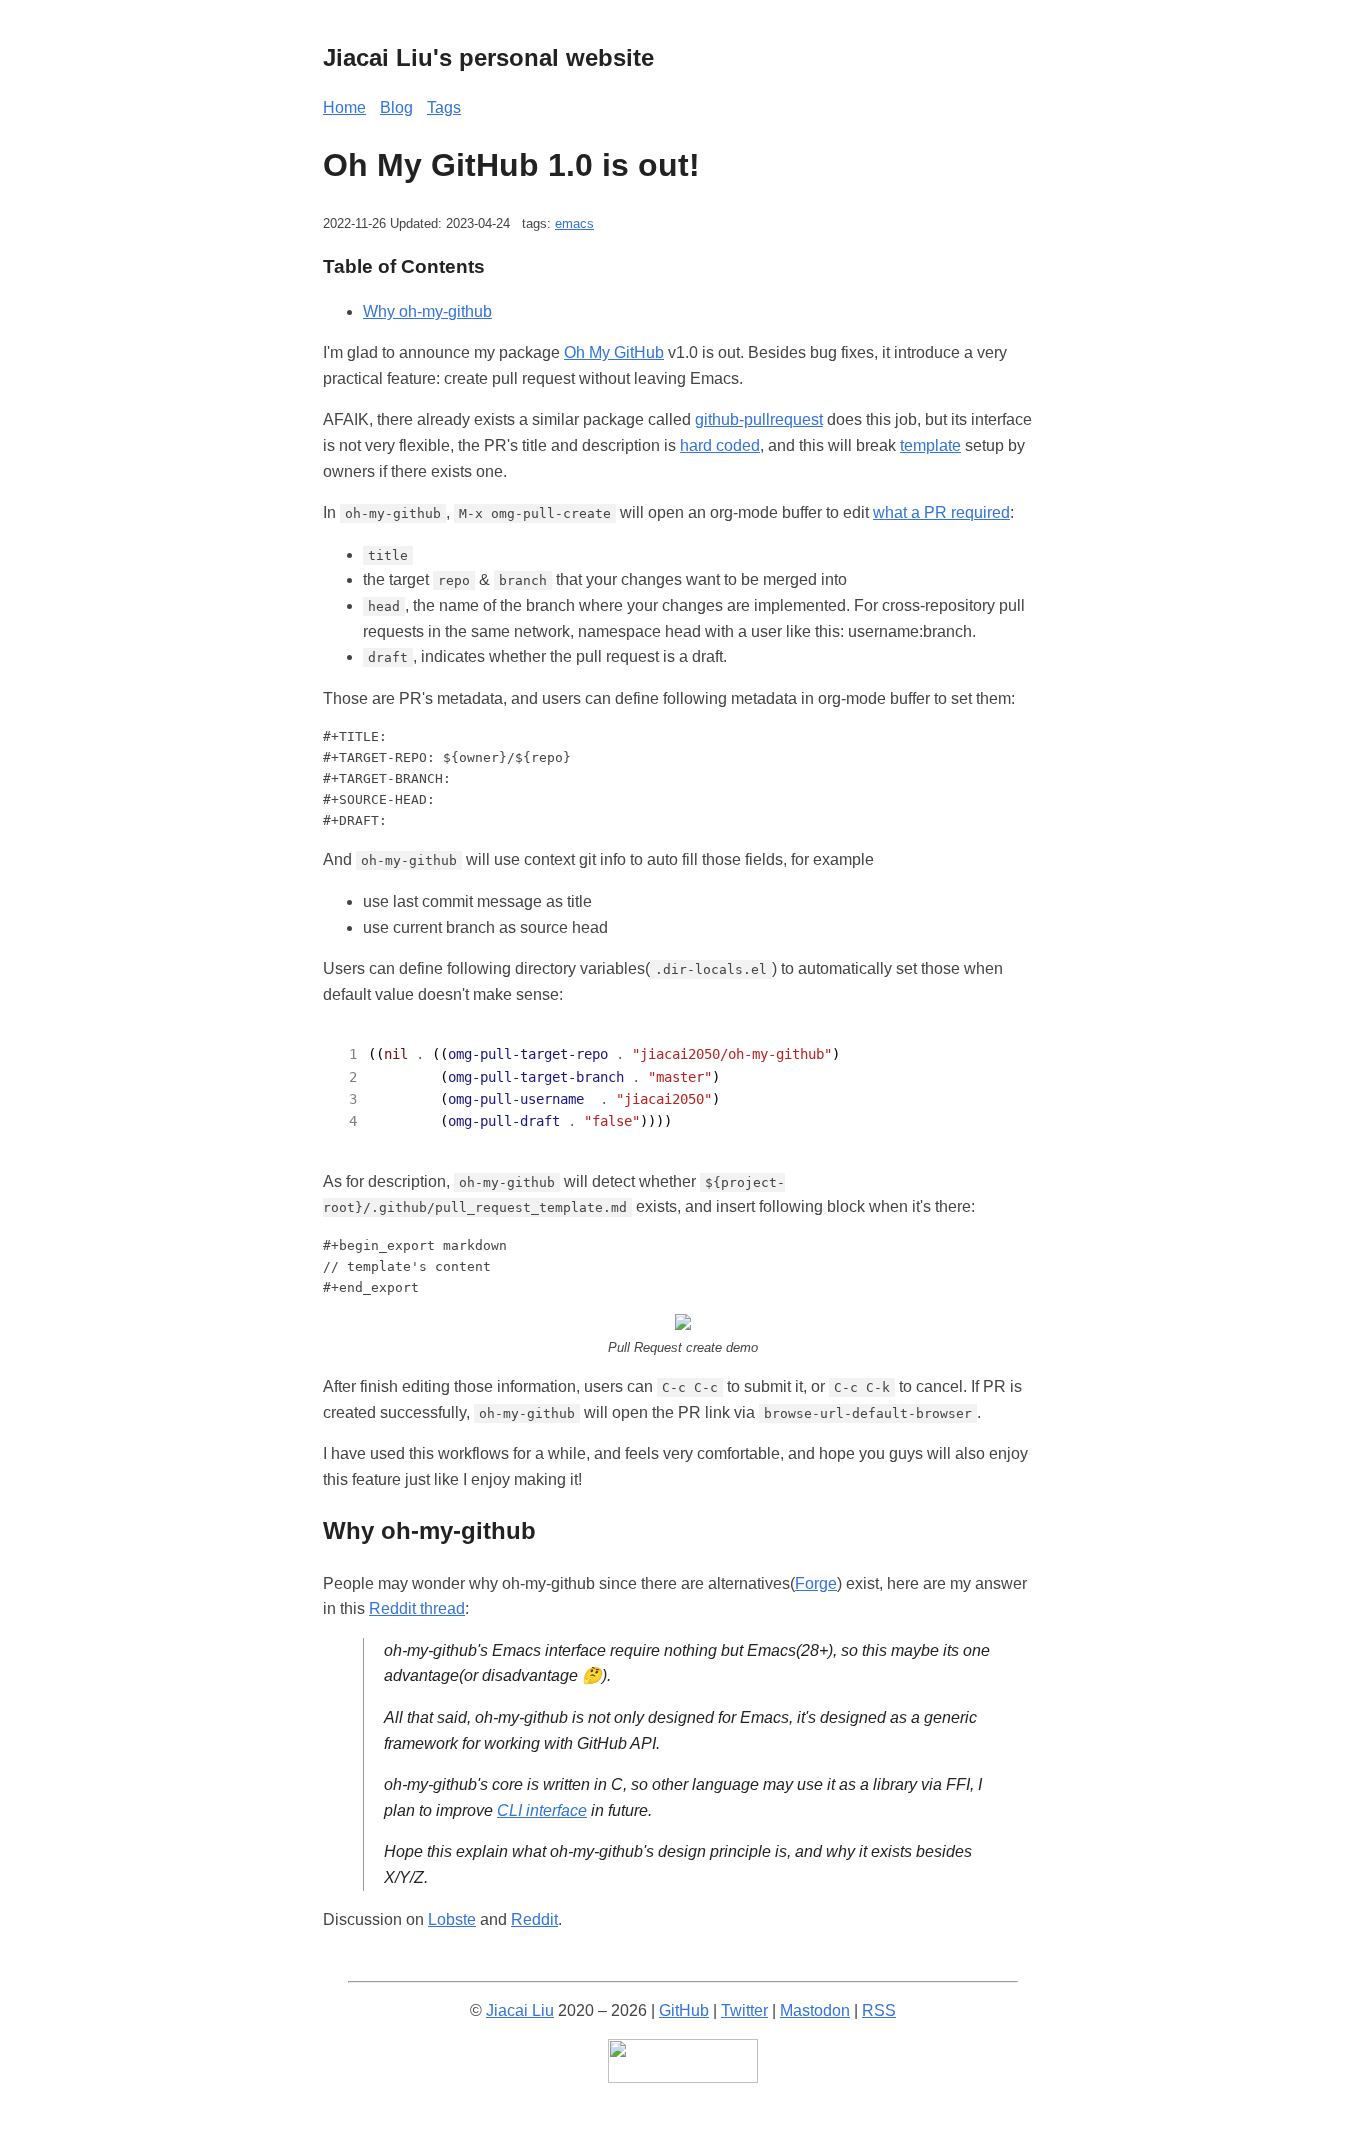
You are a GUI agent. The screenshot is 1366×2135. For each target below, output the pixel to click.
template (930, 445)
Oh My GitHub (614, 352)
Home (344, 107)
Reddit (534, 1919)
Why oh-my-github (427, 311)
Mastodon (815, 2010)
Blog (396, 107)
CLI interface (542, 1810)
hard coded (720, 445)
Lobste (452, 1919)
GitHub (684, 2010)
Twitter (744, 2010)
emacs (574, 223)
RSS (879, 2010)
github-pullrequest (759, 419)
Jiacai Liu (520, 2010)
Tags (444, 107)
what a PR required (941, 512)
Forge (816, 1583)
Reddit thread (417, 1608)
